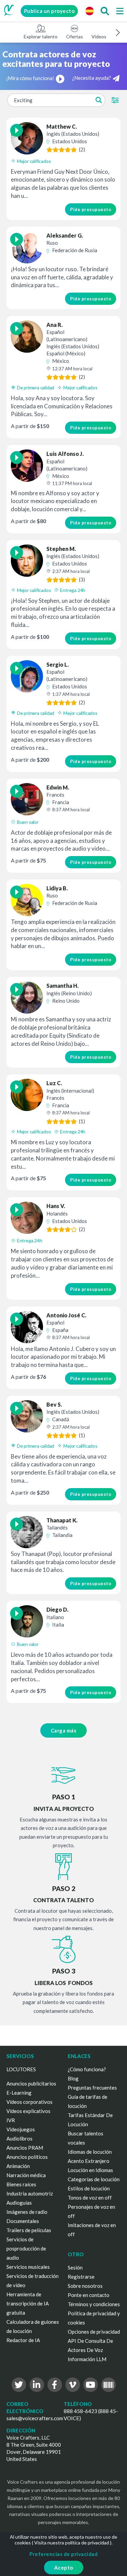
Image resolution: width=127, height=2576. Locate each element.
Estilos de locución (89, 2188)
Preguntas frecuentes (92, 2088)
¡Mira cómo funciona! (30, 78)
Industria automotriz (30, 2193)
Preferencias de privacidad (63, 2554)
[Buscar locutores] (105, 11)
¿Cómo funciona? (87, 2069)
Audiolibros (19, 2138)
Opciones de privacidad (94, 2332)
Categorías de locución (94, 2179)
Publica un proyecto (49, 11)
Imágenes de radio (27, 2212)
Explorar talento (41, 36)
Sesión (75, 2267)
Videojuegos (21, 2129)
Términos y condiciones (94, 2304)
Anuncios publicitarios (31, 2083)
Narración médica (26, 2175)
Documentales (23, 2221)
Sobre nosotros (85, 2286)
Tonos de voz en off (90, 2198)
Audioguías (19, 2203)
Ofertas (75, 36)
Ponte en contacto (89, 2295)
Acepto (64, 2568)
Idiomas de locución (90, 2152)
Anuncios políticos (27, 2157)
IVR (11, 2120)
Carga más (64, 1730)
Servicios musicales (28, 2267)
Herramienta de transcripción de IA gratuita (28, 2303)
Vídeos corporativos (29, 2102)
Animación (18, 2166)
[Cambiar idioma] (89, 11)
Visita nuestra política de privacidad (72, 2543)
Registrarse (81, 2277)
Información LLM (87, 2359)
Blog (73, 2078)
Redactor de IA (23, 2340)
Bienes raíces (21, 2184)
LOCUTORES (21, 2069)
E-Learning (19, 2093)
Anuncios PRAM (25, 2148)
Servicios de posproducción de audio (26, 2248)
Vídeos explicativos (28, 2111)
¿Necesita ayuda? (92, 78)
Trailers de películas (29, 2230)
